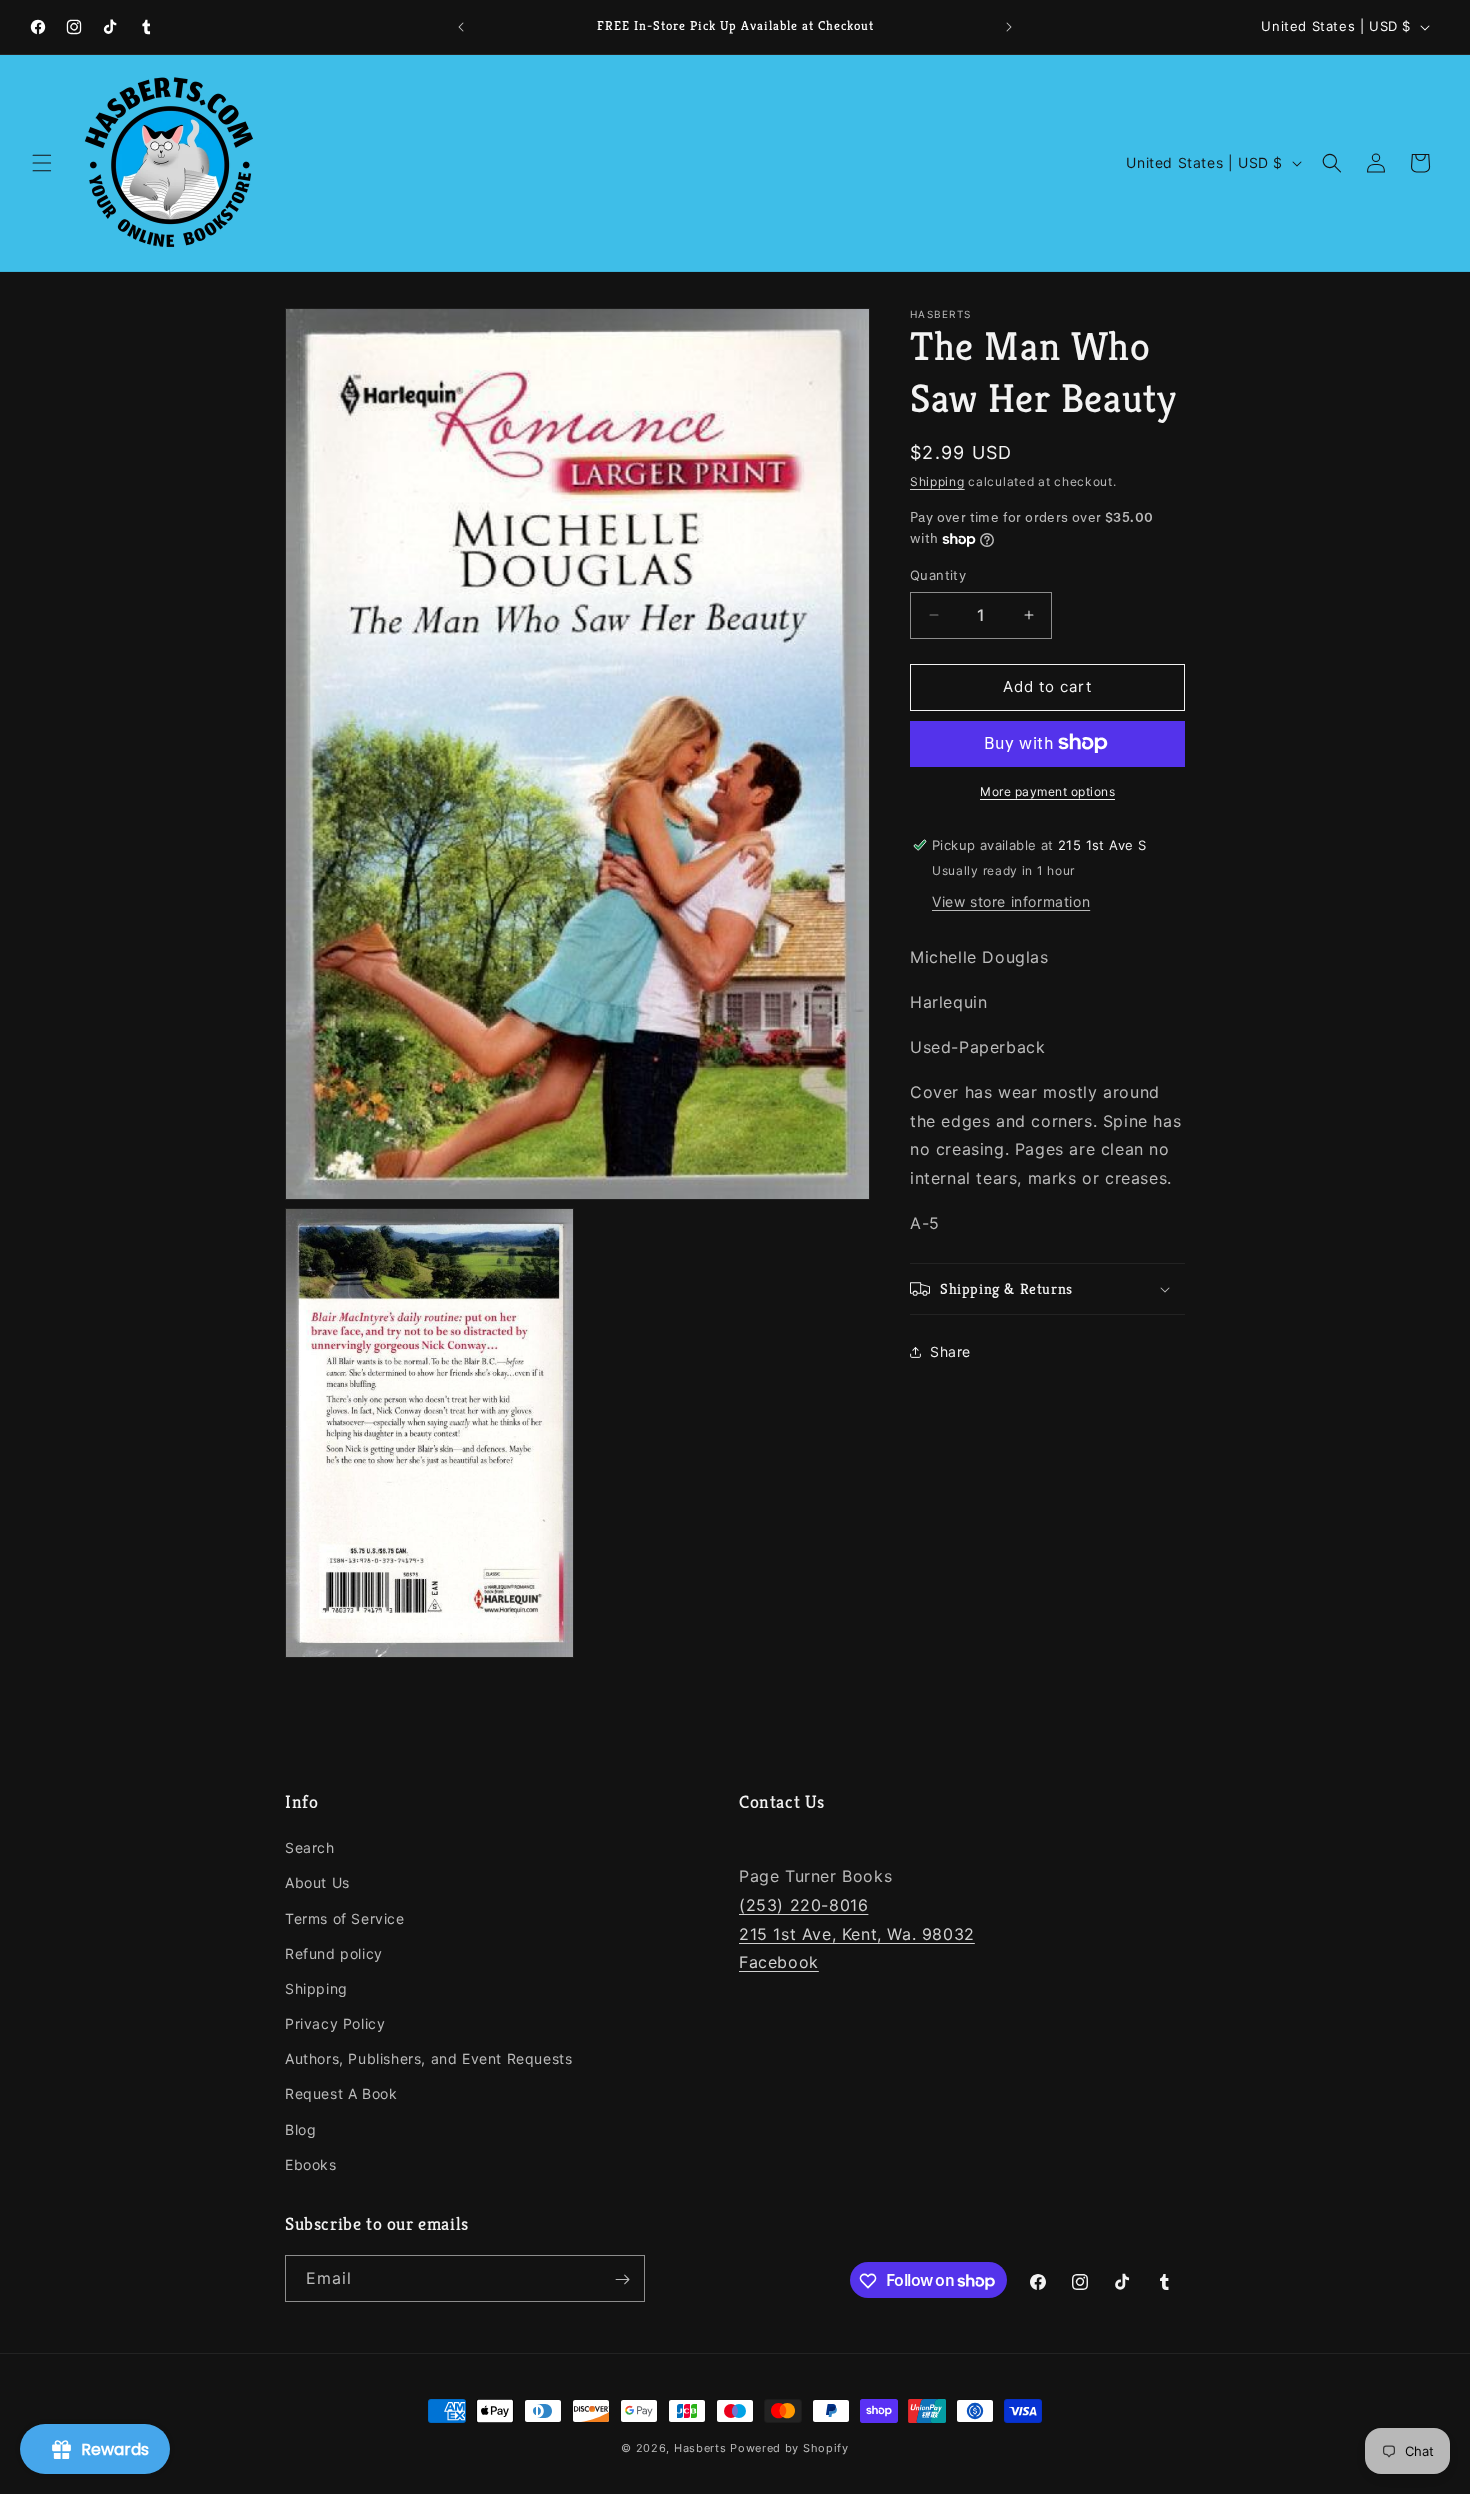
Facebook (779, 1963)
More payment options (1047, 790)
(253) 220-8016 (803, 1905)
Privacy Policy (335, 2023)
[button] (42, 163)
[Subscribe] (622, 2279)
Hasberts (700, 2448)
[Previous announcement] (461, 27)
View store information (1011, 901)
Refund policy (334, 1953)
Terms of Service (345, 1918)
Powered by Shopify (789, 2448)
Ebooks (311, 2164)
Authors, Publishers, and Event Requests (428, 2058)
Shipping (937, 481)
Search (310, 1847)
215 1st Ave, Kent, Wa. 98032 (857, 1934)
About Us (317, 1883)
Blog (300, 2129)
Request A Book (341, 2094)
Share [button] (950, 1351)
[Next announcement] (1009, 27)
